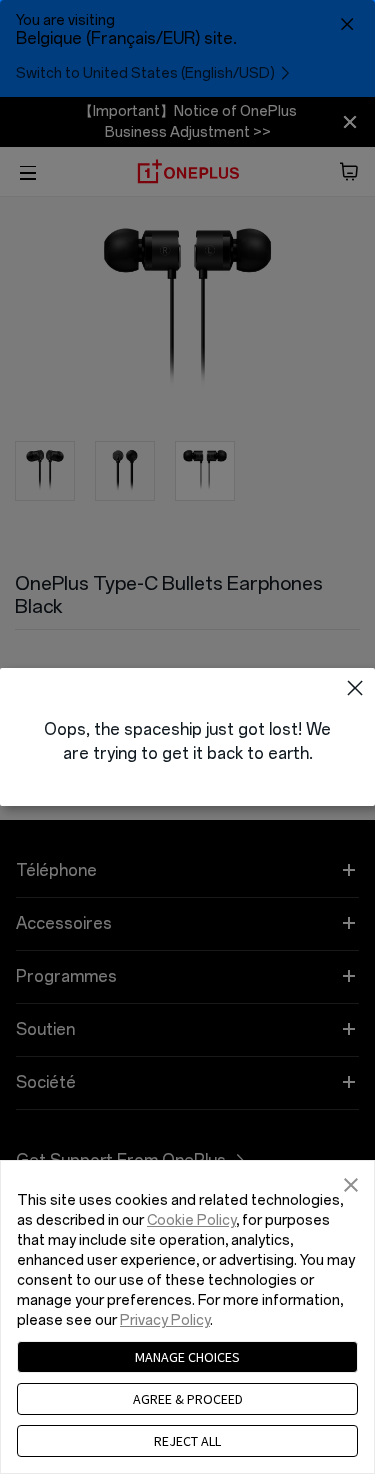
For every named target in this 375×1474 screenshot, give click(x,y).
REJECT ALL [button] (187, 1441)
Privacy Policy (165, 1320)
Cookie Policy (191, 1220)
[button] (355, 688)
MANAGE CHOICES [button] (187, 1357)
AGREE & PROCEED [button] (188, 1399)
